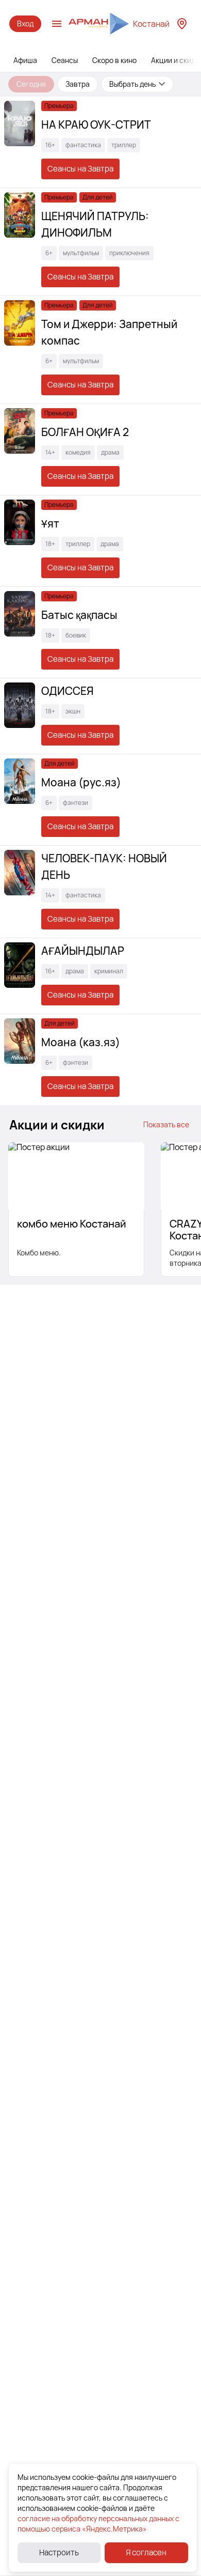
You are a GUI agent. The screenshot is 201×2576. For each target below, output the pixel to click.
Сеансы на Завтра (80, 169)
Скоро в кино (114, 60)
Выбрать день (132, 84)
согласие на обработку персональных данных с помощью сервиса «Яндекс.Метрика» (98, 2524)
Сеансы (65, 60)
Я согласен (146, 2552)
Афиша (25, 60)
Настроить (59, 2552)
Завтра (78, 84)
